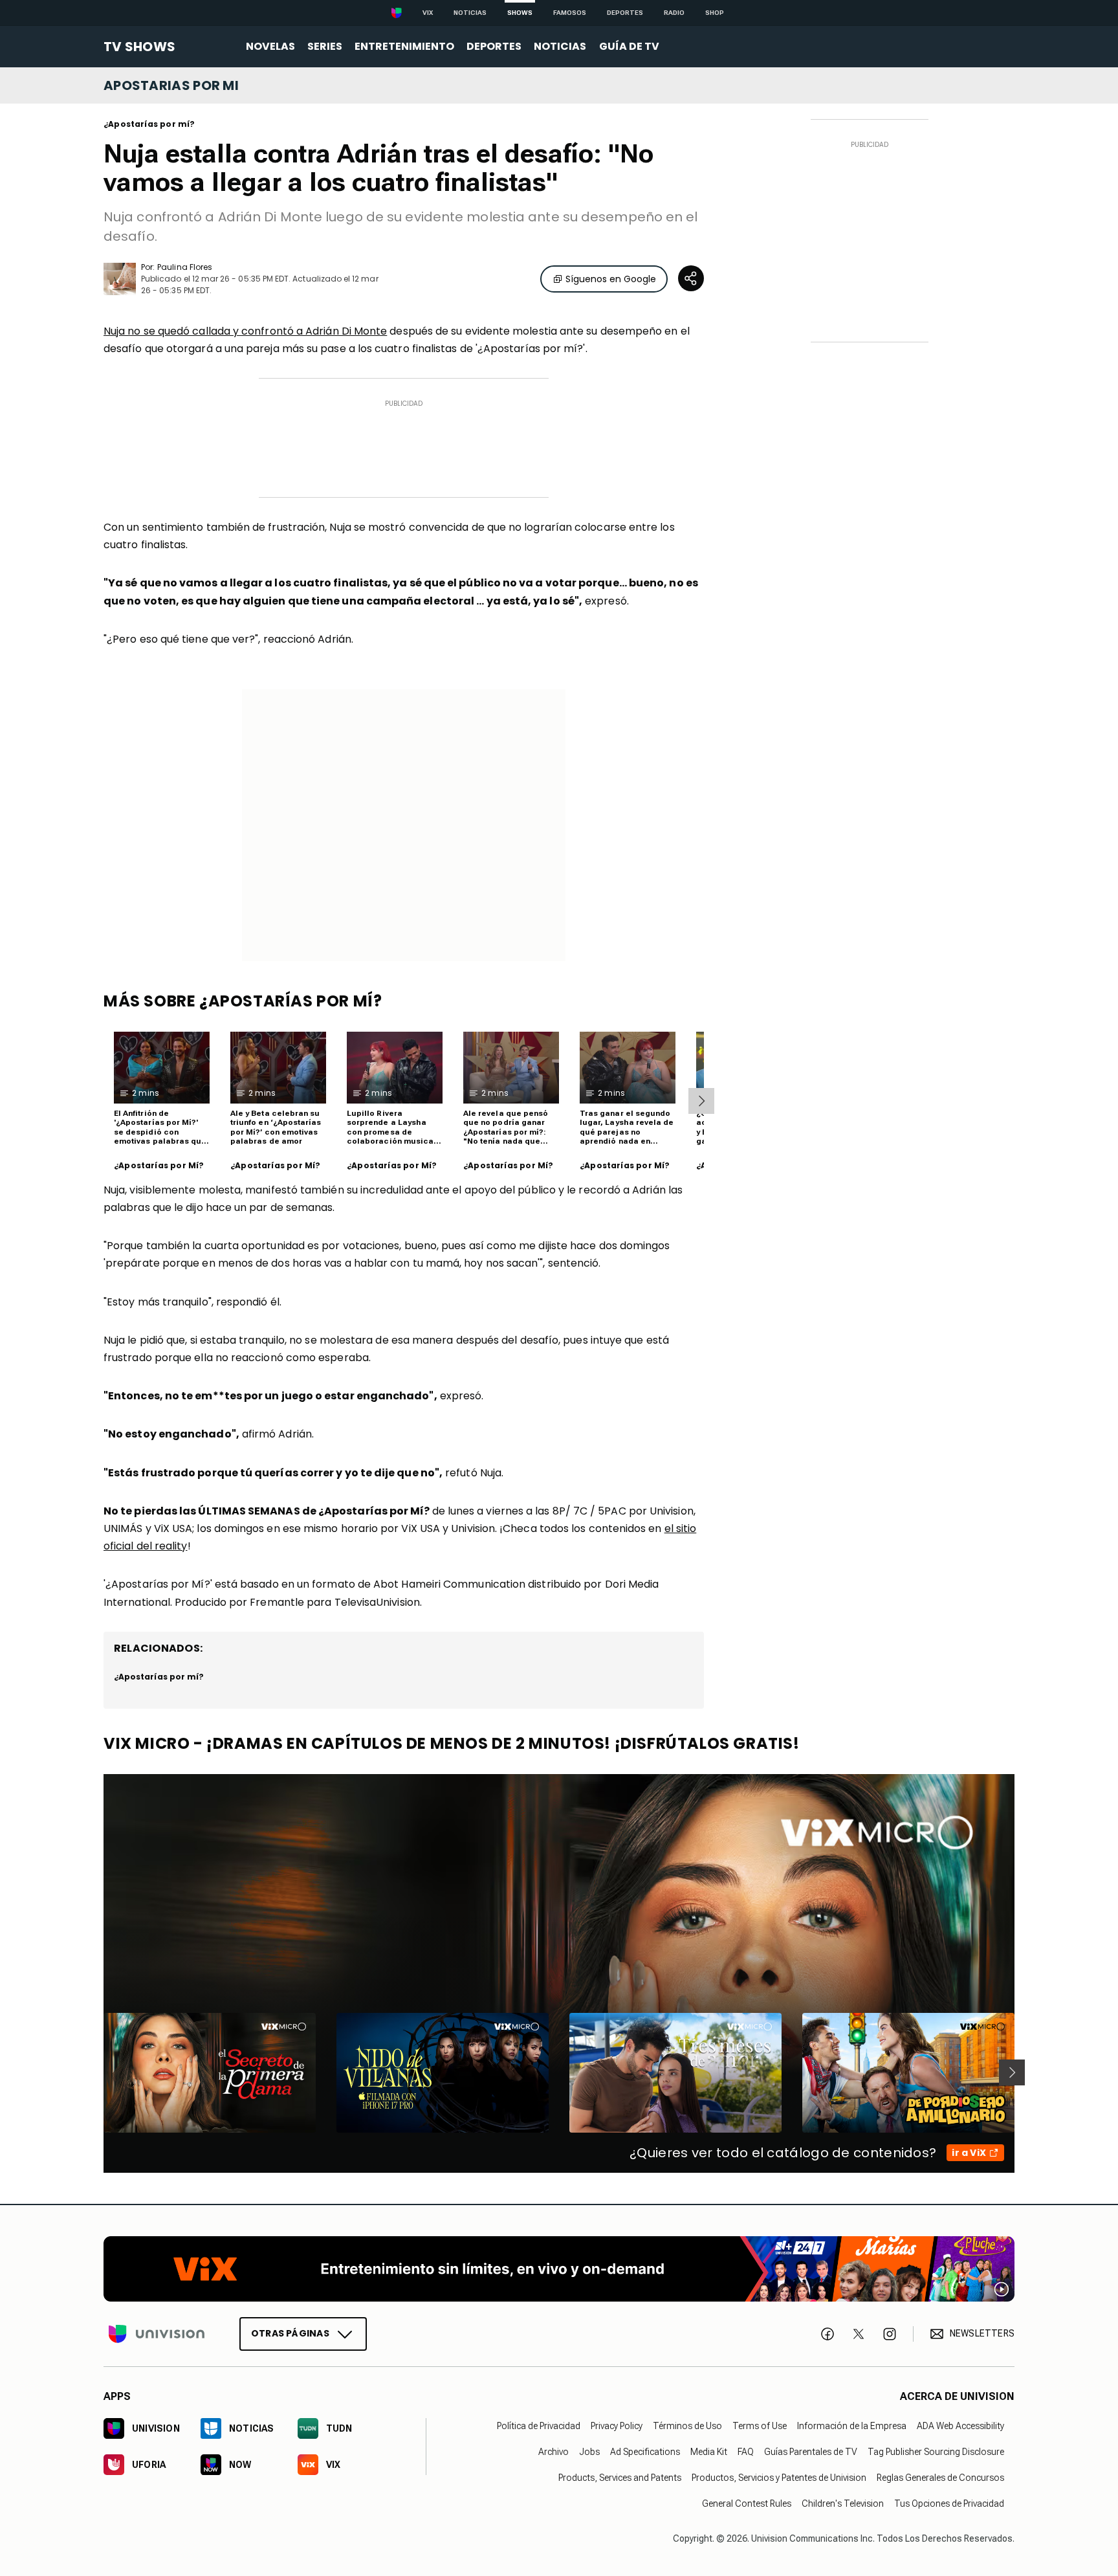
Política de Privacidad (539, 2425)
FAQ (746, 2451)
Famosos (570, 13)
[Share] (691, 278)
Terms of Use (760, 2425)
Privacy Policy (617, 2425)
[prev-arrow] (95, 2072)
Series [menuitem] (325, 46)
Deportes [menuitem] (494, 46)
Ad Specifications (645, 2451)
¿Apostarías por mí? (149, 124)
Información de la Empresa (852, 2425)
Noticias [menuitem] (560, 46)
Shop (715, 13)
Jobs (589, 2451)
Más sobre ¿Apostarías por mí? (243, 1001)
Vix (428, 13)
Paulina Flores (185, 267)
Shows (520, 13)
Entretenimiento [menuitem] (404, 46)
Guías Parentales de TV (811, 2451)
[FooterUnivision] (157, 2333)
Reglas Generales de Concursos (940, 2477)
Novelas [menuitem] (270, 46)
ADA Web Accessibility (960, 2425)
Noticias (470, 13)
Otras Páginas (290, 2333)
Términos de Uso (687, 2425)
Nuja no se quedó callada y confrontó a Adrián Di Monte (245, 331)
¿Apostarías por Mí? (159, 1166)
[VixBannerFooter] (559, 2269)
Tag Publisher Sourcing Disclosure (936, 2451)
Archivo (554, 2451)
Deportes (625, 13)
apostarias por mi (171, 85)
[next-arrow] (701, 1101)
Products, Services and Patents (620, 2477)
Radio (674, 13)
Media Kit (709, 2451)
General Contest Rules (747, 2503)
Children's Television (843, 2503)
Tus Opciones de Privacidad (949, 2503)
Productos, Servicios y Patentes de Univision (779, 2477)
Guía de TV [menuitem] (629, 46)
